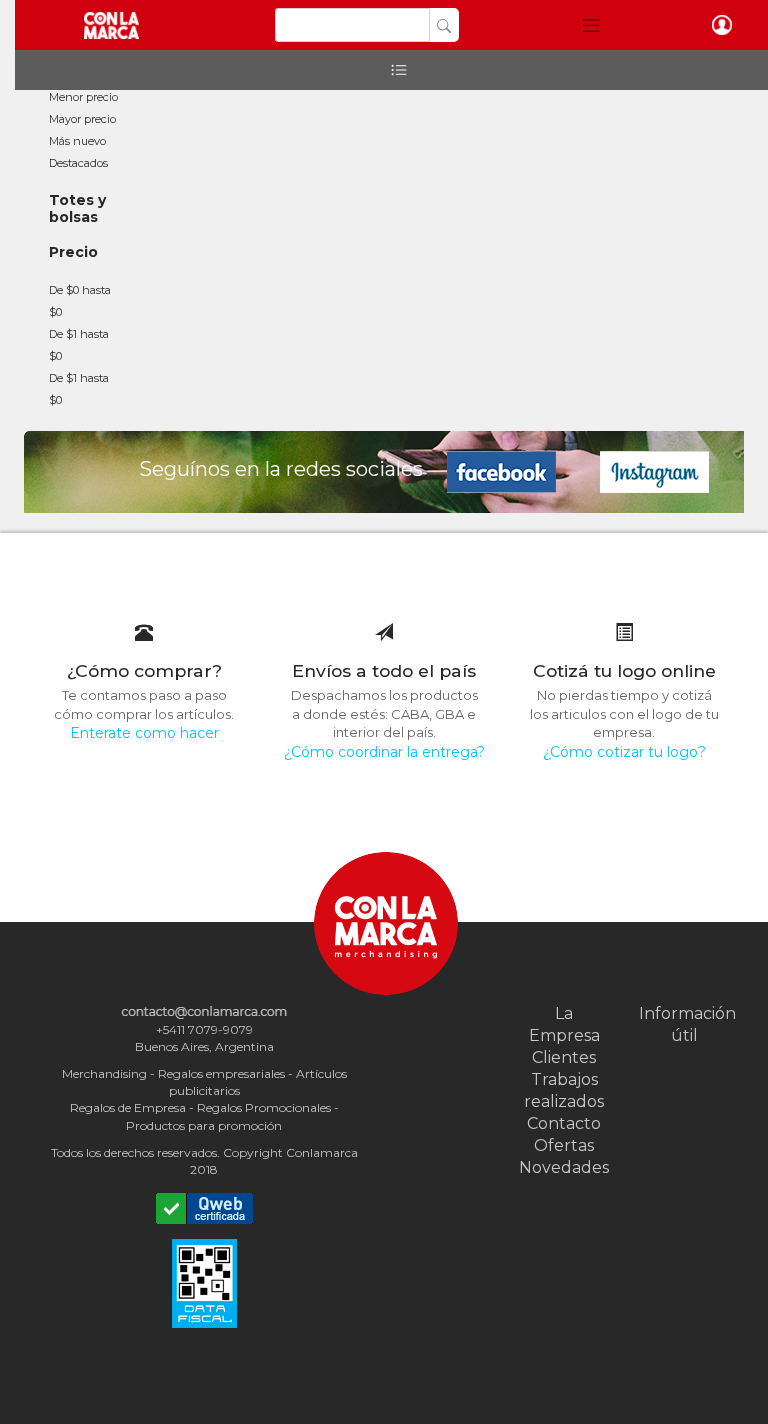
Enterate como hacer (144, 733)
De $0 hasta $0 (80, 301)
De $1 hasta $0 (79, 345)
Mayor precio (82, 119)
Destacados (78, 163)
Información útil (684, 1024)
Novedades (564, 1167)
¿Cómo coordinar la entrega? (384, 752)
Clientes (564, 1057)
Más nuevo (77, 141)
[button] (591, 25)
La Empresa (564, 1024)
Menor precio (83, 97)
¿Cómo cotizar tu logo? (624, 752)
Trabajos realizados (564, 1090)
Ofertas (564, 1145)
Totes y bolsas (77, 208)
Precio (73, 252)
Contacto (564, 1123)
